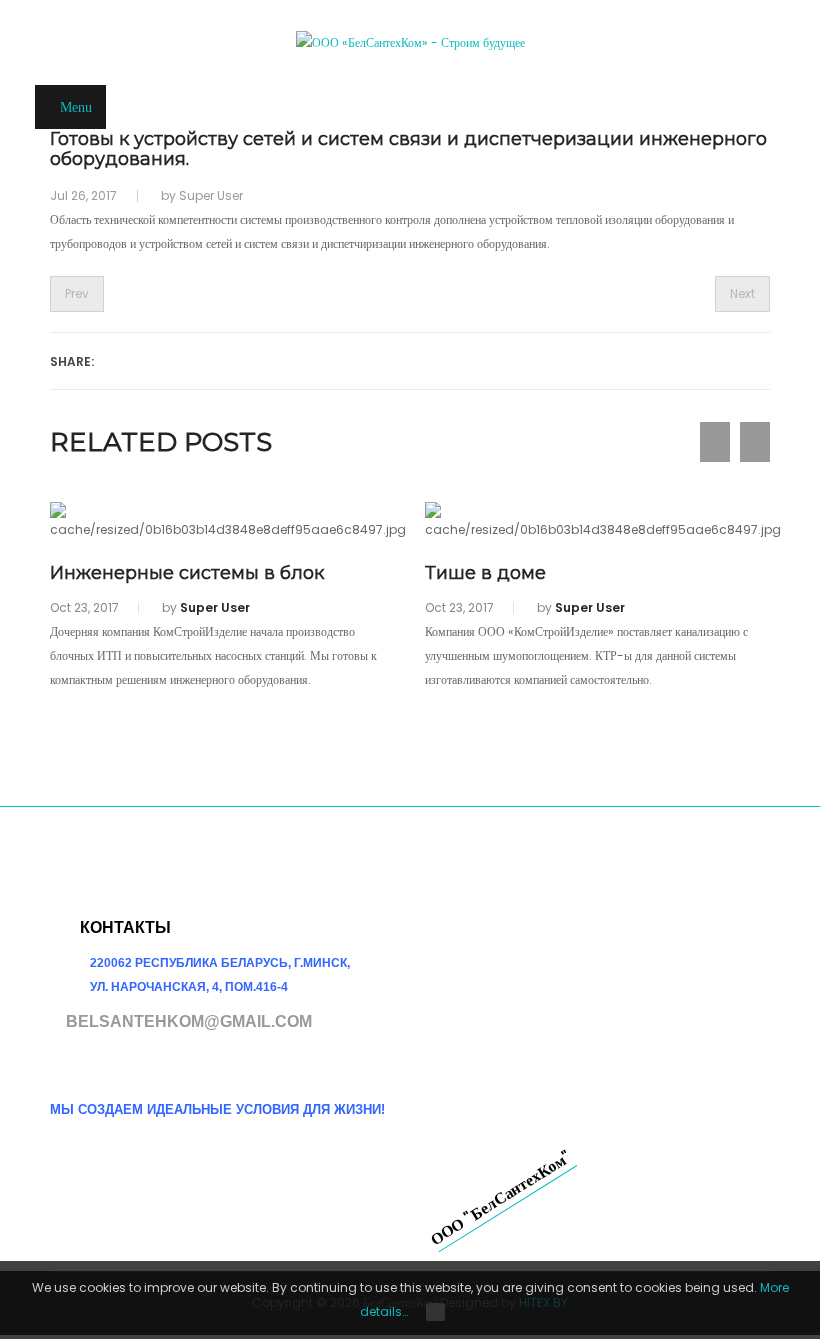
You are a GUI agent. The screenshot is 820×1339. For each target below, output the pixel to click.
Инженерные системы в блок (187, 573)
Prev (77, 293)
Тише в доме (485, 573)
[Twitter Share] (213, 360)
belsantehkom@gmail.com (189, 1021)
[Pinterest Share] (307, 360)
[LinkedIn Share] (260, 360)
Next (742, 293)
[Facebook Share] (119, 360)
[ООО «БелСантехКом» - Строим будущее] (410, 42)
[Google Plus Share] (166, 360)
